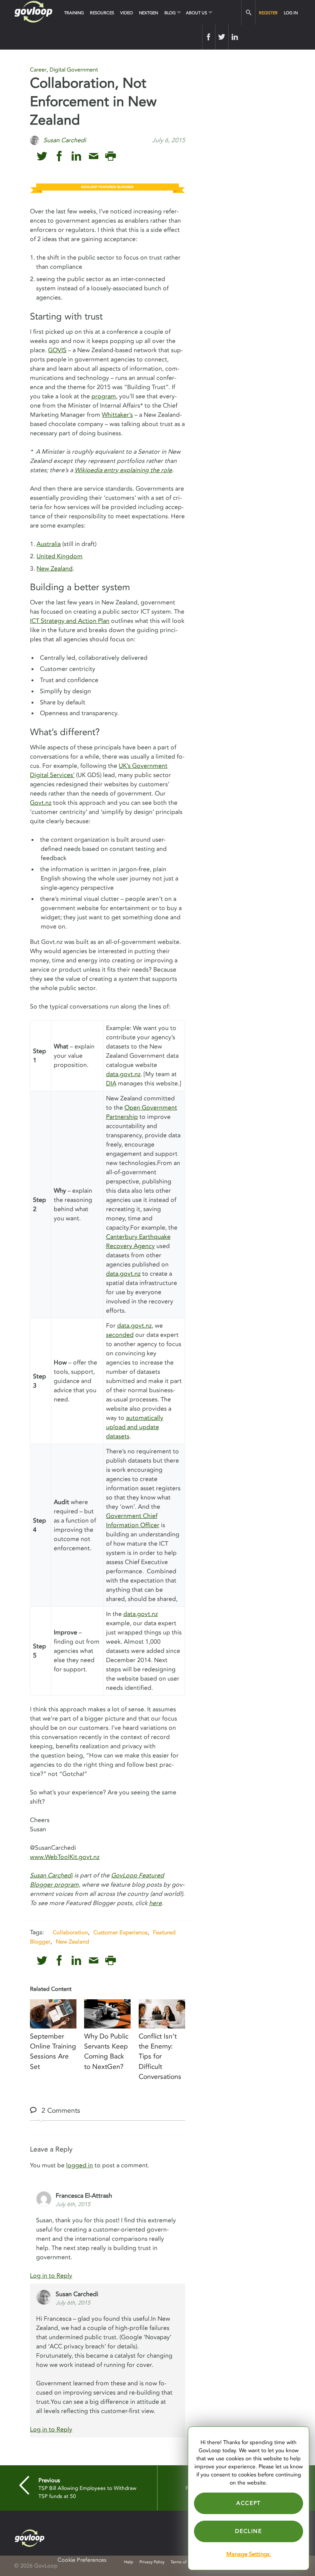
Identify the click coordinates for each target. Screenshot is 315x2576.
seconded (120, 1335)
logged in (80, 2165)
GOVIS (57, 350)
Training (74, 13)
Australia (49, 544)
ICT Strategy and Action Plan (70, 621)
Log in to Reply (51, 2276)
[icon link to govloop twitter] (42, 156)
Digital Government (74, 70)
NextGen (148, 13)
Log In (291, 13)
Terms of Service (186, 2562)
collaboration (70, 1932)
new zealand (72, 1942)
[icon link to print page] (110, 156)
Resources (102, 13)
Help (129, 2562)
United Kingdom (60, 556)
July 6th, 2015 (73, 2204)
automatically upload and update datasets (135, 1427)
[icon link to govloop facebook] (59, 156)
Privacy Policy (152, 2562)
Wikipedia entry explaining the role (123, 470)
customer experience (120, 1932)
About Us (196, 13)
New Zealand (55, 569)
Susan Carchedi (51, 1875)
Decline (248, 2531)
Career (38, 70)
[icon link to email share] (94, 156)
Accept (249, 2503)
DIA (111, 1083)
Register (268, 13)
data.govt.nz (123, 1074)
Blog (170, 13)
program (104, 396)
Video (127, 13)
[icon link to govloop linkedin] (76, 156)
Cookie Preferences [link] (82, 2560)
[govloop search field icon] (248, 12)
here (155, 1903)
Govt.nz (41, 803)
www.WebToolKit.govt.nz (65, 1857)
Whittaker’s (117, 415)
